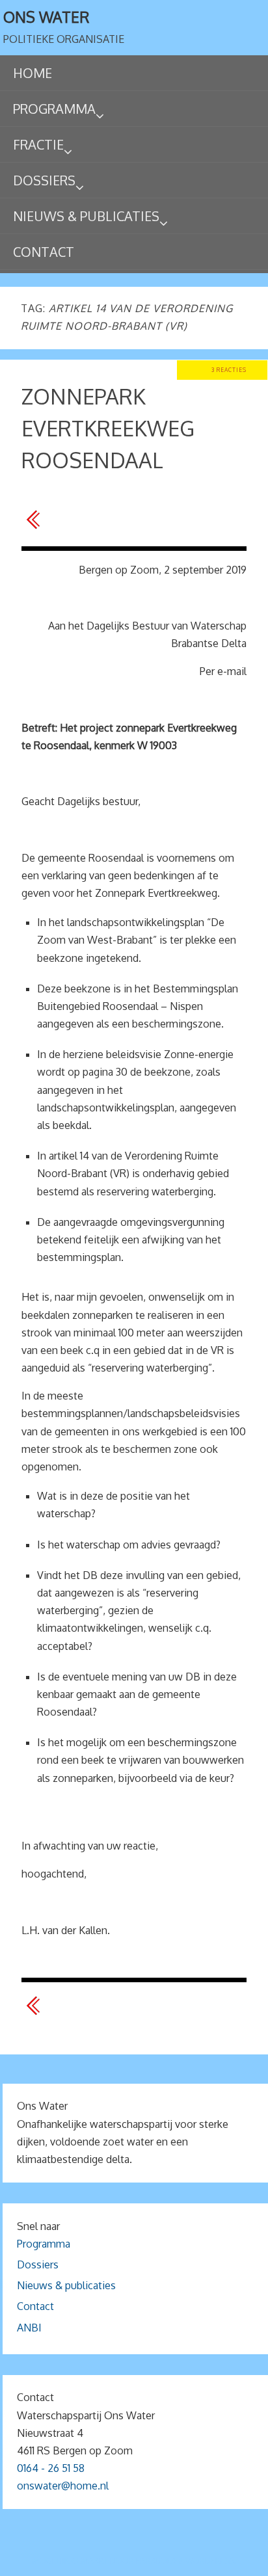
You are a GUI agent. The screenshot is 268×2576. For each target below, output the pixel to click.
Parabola (156, 2561)
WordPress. (211, 2561)
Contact (35, 2306)
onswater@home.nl (63, 2486)
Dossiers (38, 2264)
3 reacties (229, 370)
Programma (44, 2244)
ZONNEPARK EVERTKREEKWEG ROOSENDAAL (108, 428)
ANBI (29, 2328)
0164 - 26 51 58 (51, 2468)
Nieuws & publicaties (66, 2285)
